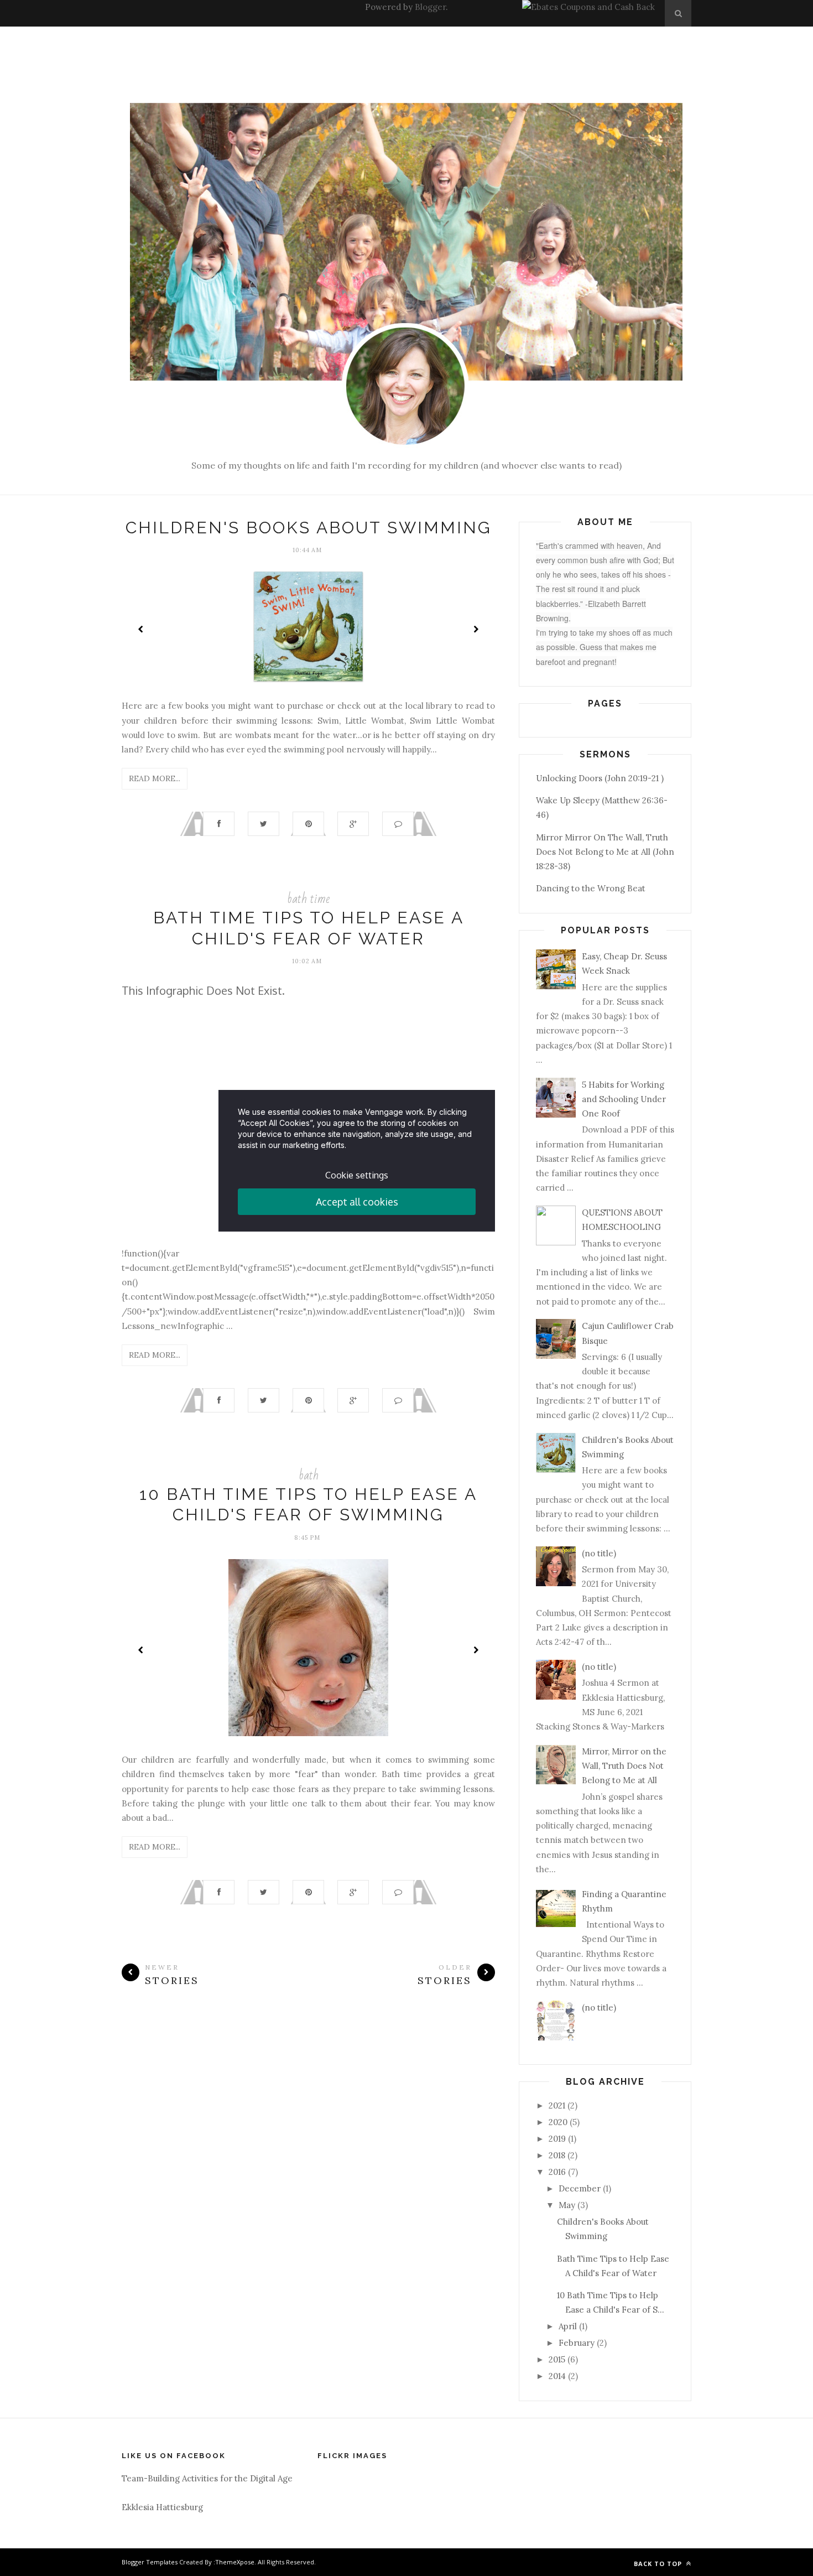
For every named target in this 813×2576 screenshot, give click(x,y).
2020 (558, 2122)
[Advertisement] (268, 51)
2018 (557, 2155)
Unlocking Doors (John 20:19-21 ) (600, 778)
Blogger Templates (150, 2562)
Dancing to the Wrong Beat (591, 888)
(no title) (599, 1553)
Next (476, 629)
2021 (557, 2105)
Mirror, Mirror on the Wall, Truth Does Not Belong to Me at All (624, 1766)
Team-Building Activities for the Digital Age (207, 2478)
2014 (557, 2376)
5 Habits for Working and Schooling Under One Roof (624, 1099)
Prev (141, 629)
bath (309, 1475)
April (568, 2326)
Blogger (430, 7)
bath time (308, 899)
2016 (557, 2172)
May (567, 2205)
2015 (557, 2359)
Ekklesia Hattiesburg (162, 2507)
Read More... (155, 778)
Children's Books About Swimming (309, 528)
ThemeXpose (235, 2562)
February (577, 2343)
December (580, 2188)
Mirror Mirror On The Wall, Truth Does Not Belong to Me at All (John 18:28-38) (605, 852)
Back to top (659, 2564)
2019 (557, 2139)
